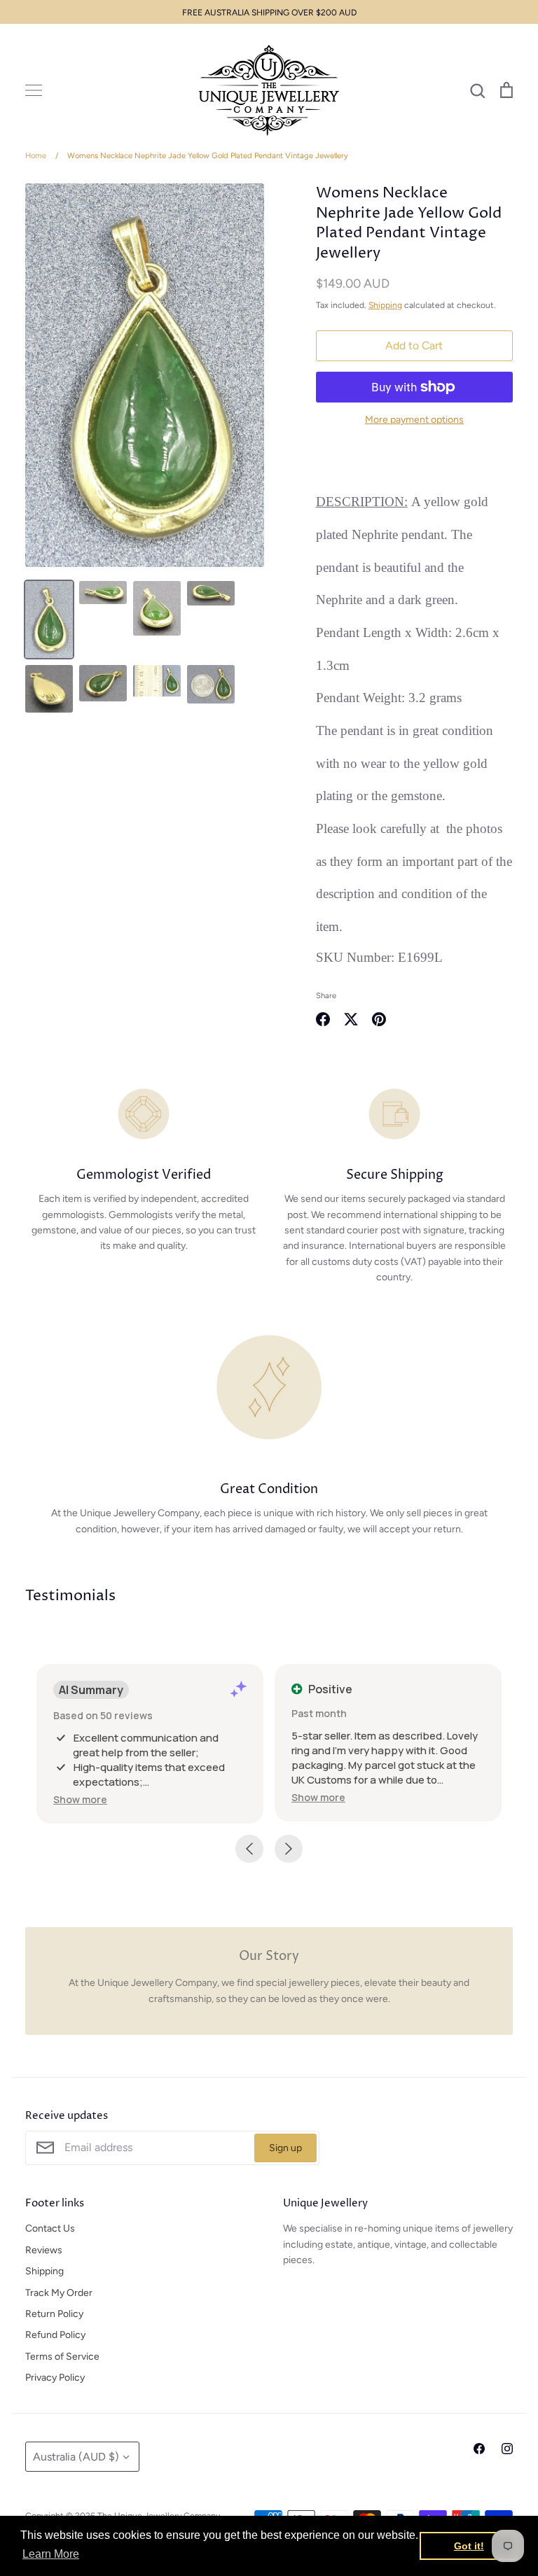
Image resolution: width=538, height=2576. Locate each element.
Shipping (385, 305)
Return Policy (54, 2314)
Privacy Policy (55, 2378)
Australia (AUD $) (76, 2457)
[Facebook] (479, 2449)
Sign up (285, 2148)
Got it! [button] (469, 2546)
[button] (80, 1799)
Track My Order (59, 2293)
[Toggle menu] (34, 90)
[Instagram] (507, 2449)
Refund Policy (55, 2335)
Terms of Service (62, 2357)
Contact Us (50, 2228)
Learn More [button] (51, 2554)
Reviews (44, 2250)
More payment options (414, 420)
